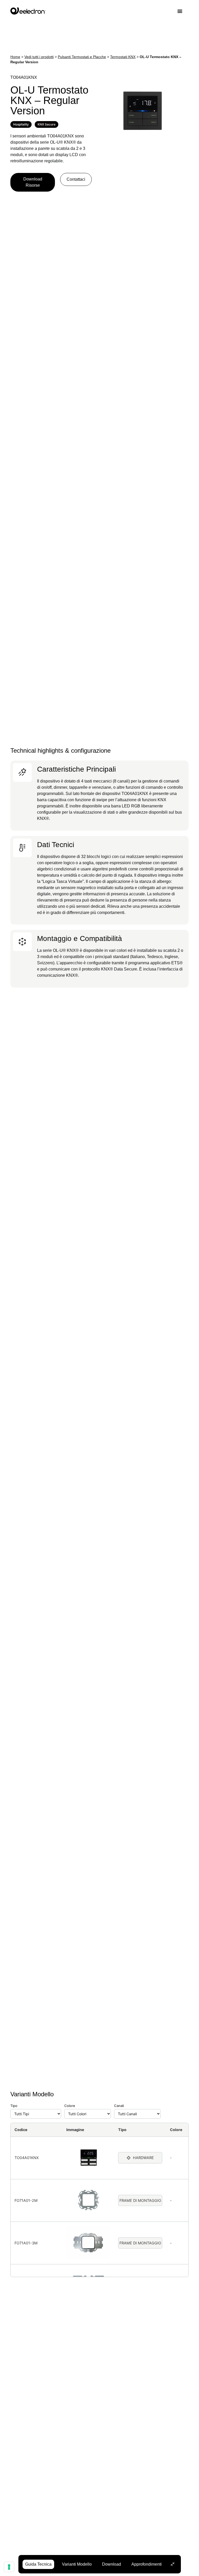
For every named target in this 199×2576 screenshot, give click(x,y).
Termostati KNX (123, 57)
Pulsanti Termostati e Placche (82, 57)
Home (15, 57)
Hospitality (21, 124)
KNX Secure (47, 124)
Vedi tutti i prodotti (39, 57)
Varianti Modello (77, 2564)
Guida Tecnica (38, 2564)
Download (112, 2564)
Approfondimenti (147, 2564)
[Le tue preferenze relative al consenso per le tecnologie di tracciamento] (9, 2567)
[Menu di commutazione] (183, 11)
